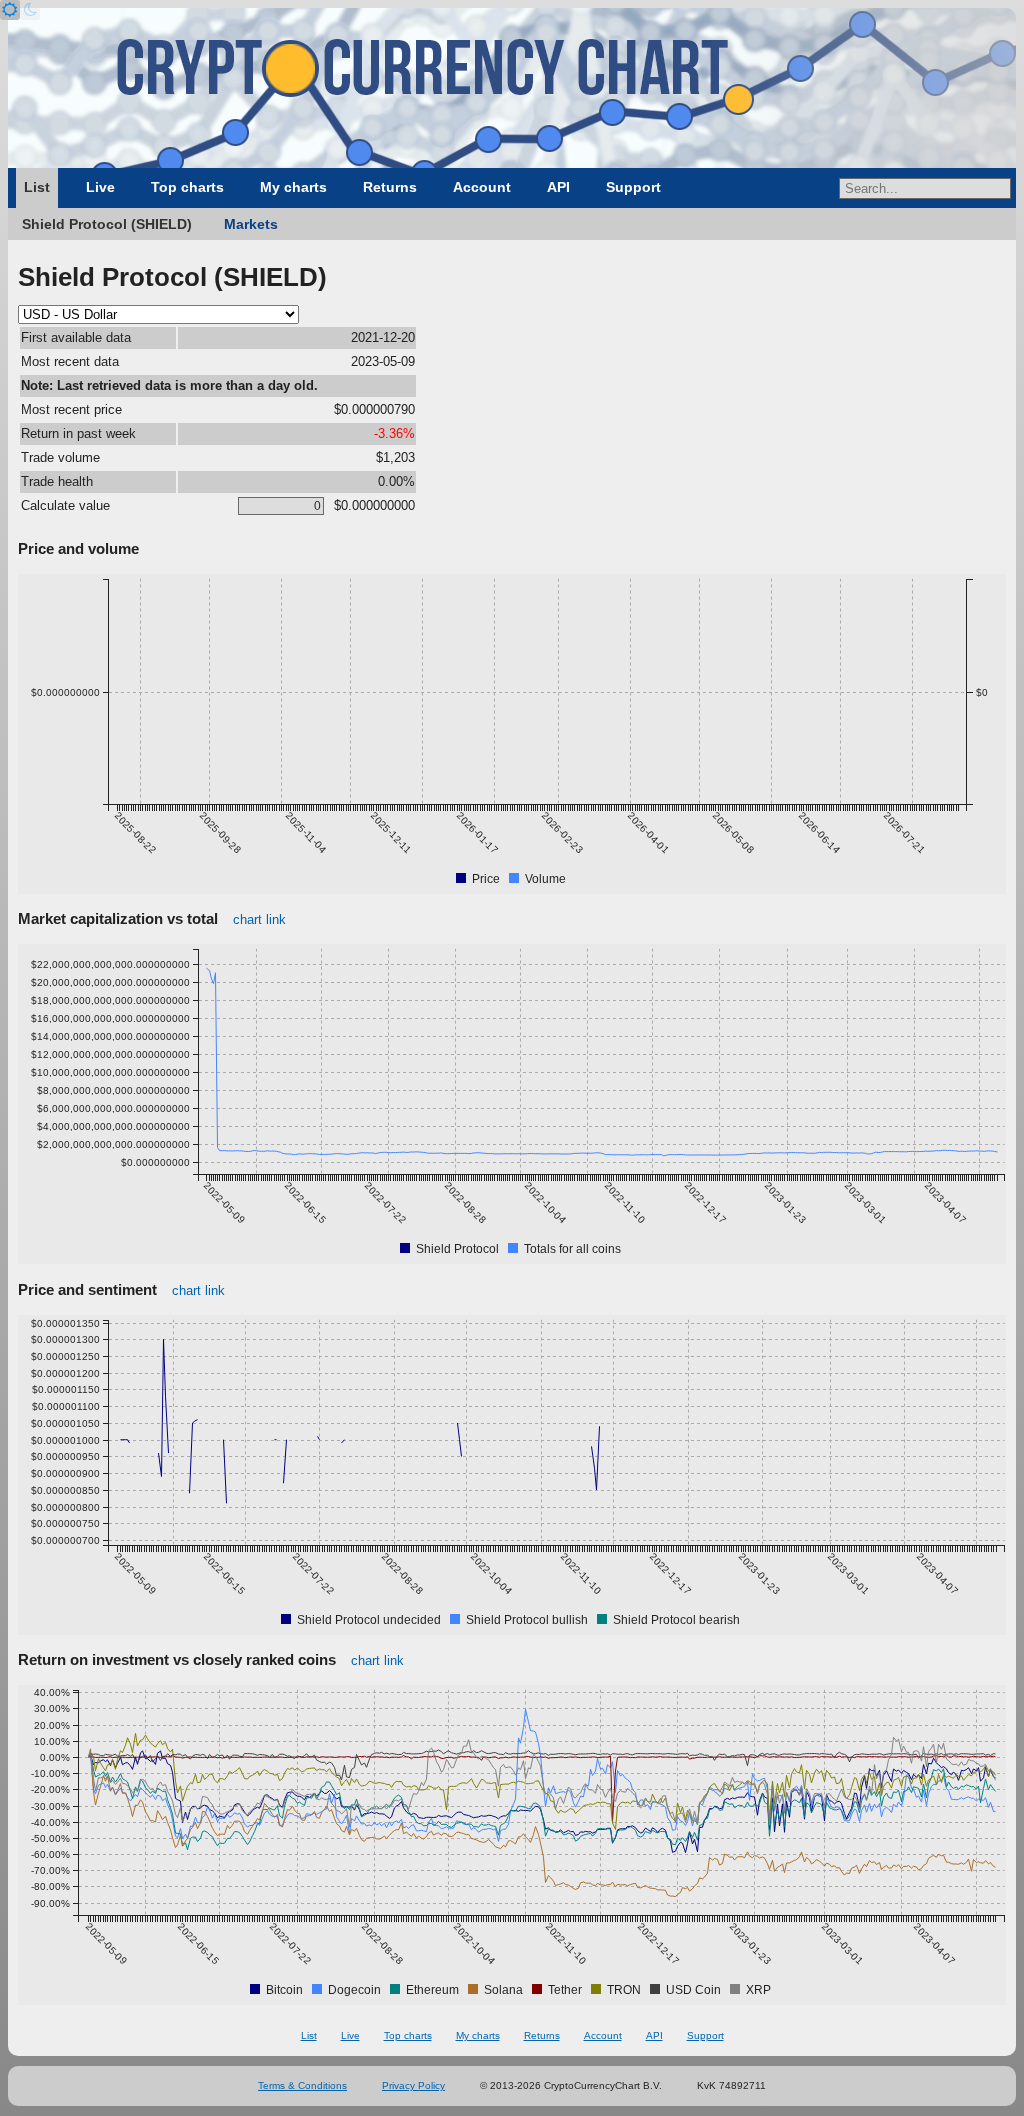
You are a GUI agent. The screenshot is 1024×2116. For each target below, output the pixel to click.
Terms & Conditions (302, 2085)
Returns (390, 187)
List (37, 187)
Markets (251, 224)
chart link (259, 919)
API (558, 187)
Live (100, 187)
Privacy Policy (413, 2085)
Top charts (187, 187)
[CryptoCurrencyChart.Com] (512, 88)
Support (633, 187)
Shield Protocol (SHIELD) (107, 224)
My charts (293, 187)
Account (482, 187)
